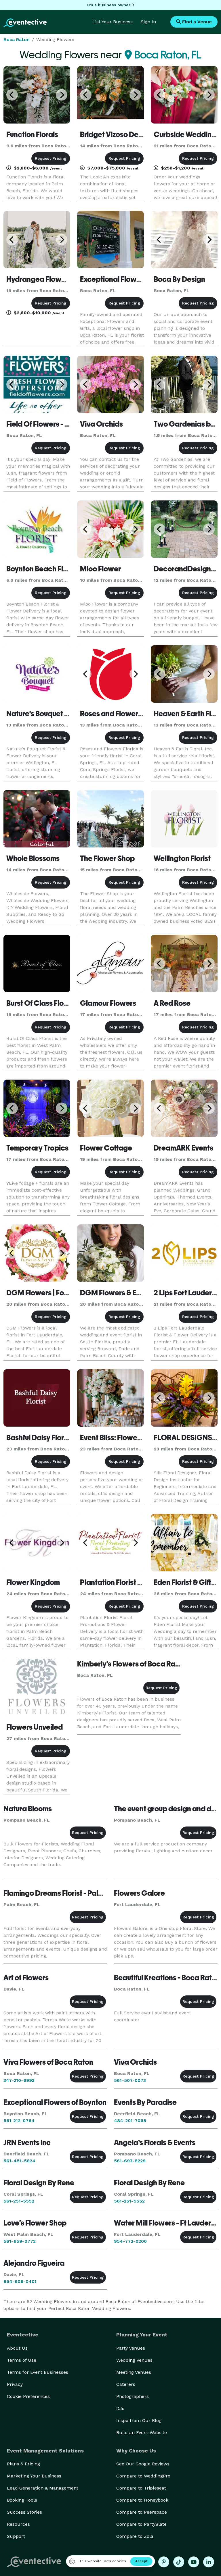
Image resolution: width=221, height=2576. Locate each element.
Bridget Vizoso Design (116, 134)
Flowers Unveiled (35, 1727)
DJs (120, 2408)
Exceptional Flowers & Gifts (125, 279)
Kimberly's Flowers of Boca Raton (132, 1664)
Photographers (133, 2396)
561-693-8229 (130, 2161)
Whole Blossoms (33, 858)
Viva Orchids (101, 424)
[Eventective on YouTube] (194, 2562)
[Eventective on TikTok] (179, 2562)
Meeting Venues (134, 2372)
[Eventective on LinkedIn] (209, 2562)
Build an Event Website (142, 2433)
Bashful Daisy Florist (39, 1438)
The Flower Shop (107, 858)
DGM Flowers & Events (117, 1293)
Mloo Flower (100, 569)
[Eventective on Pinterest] (164, 2562)
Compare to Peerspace (142, 2512)
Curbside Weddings (187, 134)
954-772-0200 (130, 2241)
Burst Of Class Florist (40, 1003)
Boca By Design (179, 279)
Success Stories (24, 2512)
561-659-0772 (20, 2241)
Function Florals (32, 134)
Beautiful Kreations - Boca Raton (167, 1978)
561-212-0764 (19, 2121)
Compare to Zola (135, 2536)
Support (16, 2536)
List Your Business (113, 22)
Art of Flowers (26, 1978)
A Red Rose (172, 1003)
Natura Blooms (28, 1809)
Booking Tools (22, 2500)
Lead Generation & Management (43, 2488)
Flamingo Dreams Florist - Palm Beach (65, 1893)
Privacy (15, 2384)
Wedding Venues (134, 2360)
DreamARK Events (183, 1148)
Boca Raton (17, 40)
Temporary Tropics (37, 1148)
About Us (17, 2348)
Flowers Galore (139, 1893)
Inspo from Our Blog (139, 2420)
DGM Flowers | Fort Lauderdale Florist (68, 1293)
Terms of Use (22, 2360)
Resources (18, 2524)
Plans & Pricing (23, 2464)
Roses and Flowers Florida (123, 714)
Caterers (126, 2384)
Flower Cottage (106, 1148)
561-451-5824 (19, 2161)
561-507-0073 (130, 2080)
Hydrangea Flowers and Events (58, 279)
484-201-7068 (130, 2121)
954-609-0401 (20, 2281)
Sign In (148, 22)
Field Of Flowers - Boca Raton (55, 424)
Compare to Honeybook (142, 2500)
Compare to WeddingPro (143, 2476)
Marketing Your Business (34, 2476)
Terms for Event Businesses (38, 2372)
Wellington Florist (182, 858)
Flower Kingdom (33, 1582)
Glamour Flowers (108, 1003)
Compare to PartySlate (141, 2524)
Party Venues (131, 2348)
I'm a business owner (109, 5)
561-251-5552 (19, 2201)
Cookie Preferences (28, 2396)
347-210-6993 (19, 2080)
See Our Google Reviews (143, 2464)
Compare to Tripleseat (141, 2488)
